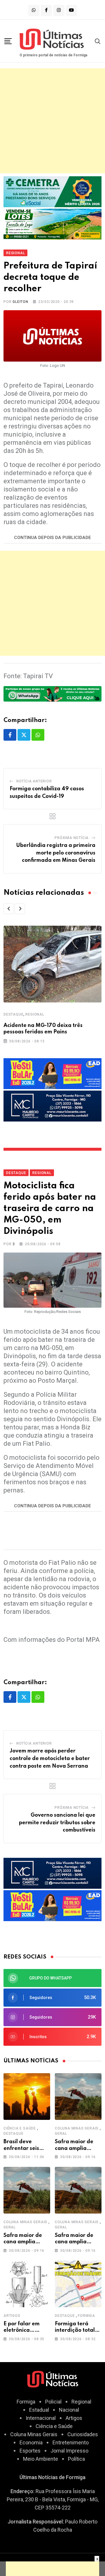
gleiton (20, 302)
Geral (61, 2134)
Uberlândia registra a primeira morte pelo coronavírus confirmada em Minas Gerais (56, 853)
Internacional (41, 2418)
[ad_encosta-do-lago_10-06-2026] (52, 224)
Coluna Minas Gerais (77, 2128)
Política (76, 2459)
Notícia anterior (34, 781)
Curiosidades (83, 2434)
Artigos (12, 2316)
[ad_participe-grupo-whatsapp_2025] (52, 693)
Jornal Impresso (69, 2451)
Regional (35, 1014)
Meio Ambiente (41, 2459)
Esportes (30, 2451)
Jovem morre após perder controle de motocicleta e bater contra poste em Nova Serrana (50, 1758)
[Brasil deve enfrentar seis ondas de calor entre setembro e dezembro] (27, 2097)
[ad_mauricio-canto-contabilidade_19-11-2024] (52, 1105)
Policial (53, 2402)
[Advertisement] (52, 121)
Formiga (86, 2316)
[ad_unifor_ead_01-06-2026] (52, 1073)
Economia (31, 2442)
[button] (9, 909)
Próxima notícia (72, 838)
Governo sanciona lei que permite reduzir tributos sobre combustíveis (57, 1823)
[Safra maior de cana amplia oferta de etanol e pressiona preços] (78, 2097)
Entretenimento (71, 2442)
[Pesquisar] (98, 41)
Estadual (39, 2410)
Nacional (69, 2410)
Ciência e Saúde (20, 2128)
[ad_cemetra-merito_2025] (52, 191)
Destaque (13, 1014)
